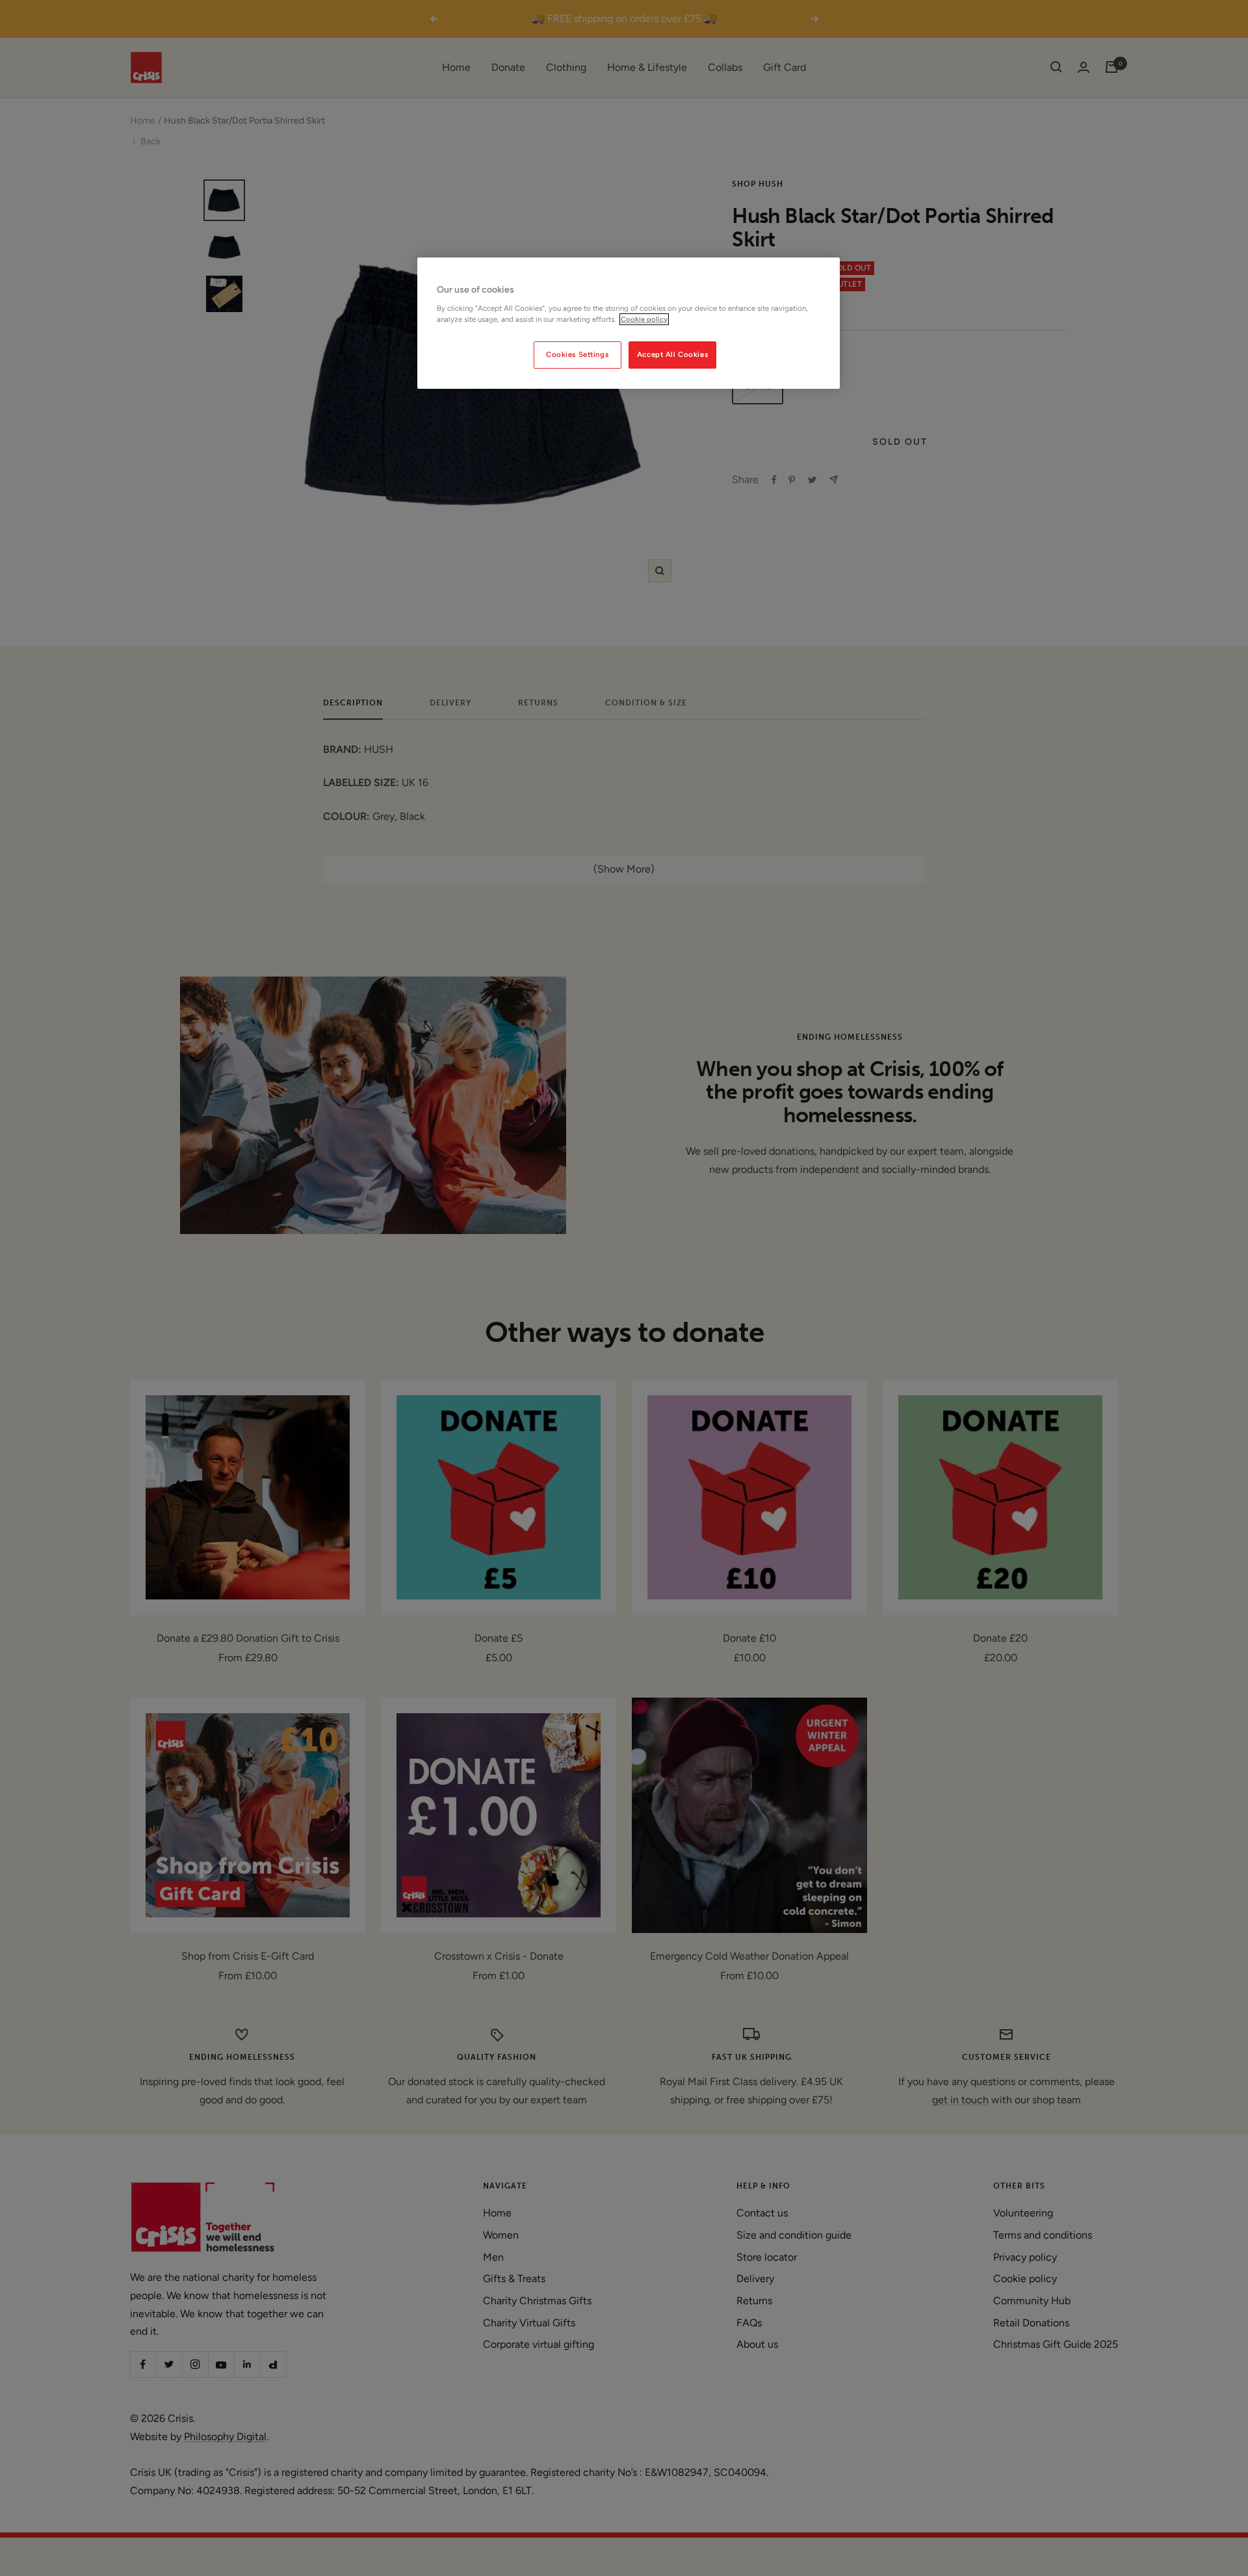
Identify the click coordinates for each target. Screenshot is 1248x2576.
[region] (629, 323)
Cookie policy (644, 319)
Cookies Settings (577, 354)
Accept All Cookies (672, 354)
